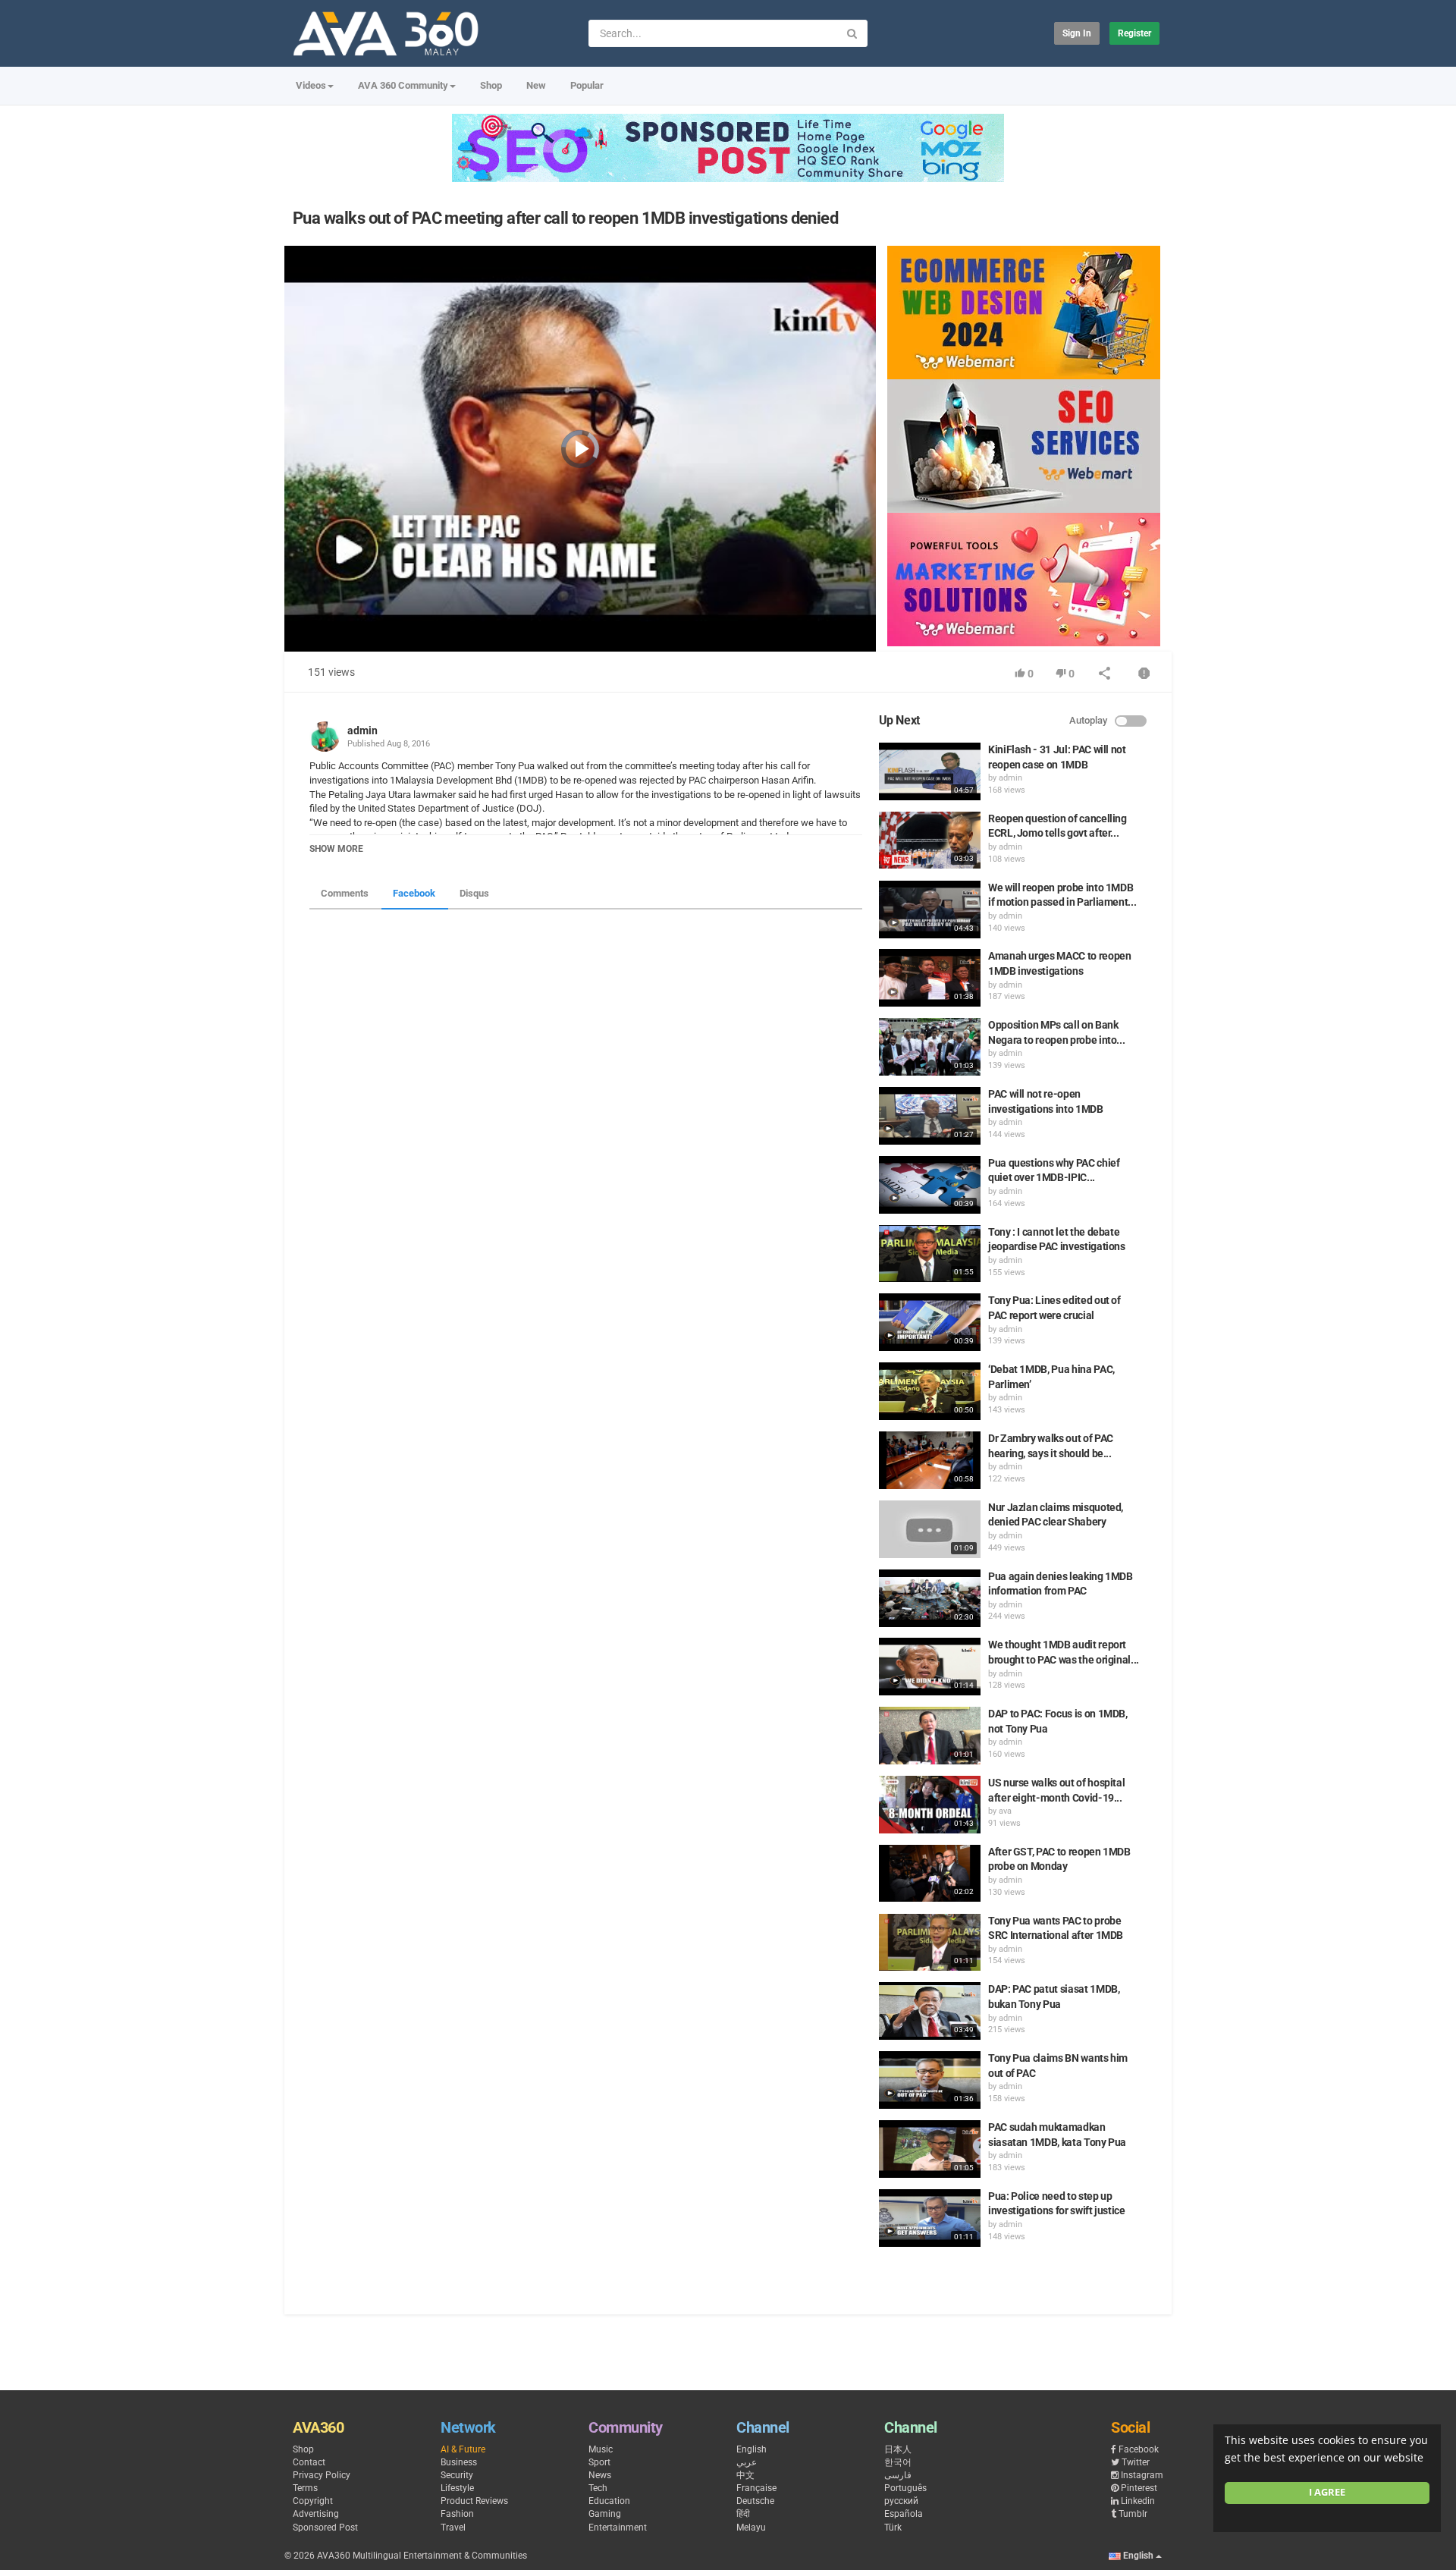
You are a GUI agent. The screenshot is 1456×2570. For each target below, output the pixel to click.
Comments (345, 893)
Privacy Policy (322, 2475)
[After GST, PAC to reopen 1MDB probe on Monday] (930, 1874)
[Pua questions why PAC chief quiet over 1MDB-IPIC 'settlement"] (930, 1185)
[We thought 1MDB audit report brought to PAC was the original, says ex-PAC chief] (930, 1667)
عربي (747, 2462)
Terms (305, 2488)
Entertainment (618, 2528)
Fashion (457, 2514)
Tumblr (1133, 2514)
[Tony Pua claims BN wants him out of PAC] (930, 2080)
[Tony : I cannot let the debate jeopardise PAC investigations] (930, 1254)
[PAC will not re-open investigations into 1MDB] (930, 1116)
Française (756, 2488)
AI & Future (463, 2449)
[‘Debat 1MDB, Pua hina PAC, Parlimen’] (930, 1391)
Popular (587, 85)
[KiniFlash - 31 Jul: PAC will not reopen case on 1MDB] (930, 771)
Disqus (474, 893)
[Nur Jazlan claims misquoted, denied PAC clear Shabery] (930, 1529)
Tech (598, 2488)
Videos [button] (311, 85)
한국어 (898, 2462)
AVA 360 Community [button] (403, 85)
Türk (893, 2528)
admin (362, 730)
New (536, 85)
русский (901, 2501)
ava (1005, 1811)
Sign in (1077, 33)
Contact (309, 2462)
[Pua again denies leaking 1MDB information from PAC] (930, 1598)
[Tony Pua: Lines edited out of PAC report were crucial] (930, 1322)
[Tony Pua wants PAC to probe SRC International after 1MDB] (930, 1943)
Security (457, 2475)
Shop (491, 85)
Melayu (751, 2528)
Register (1134, 33)
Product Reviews (474, 2501)
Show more (336, 849)
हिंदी (743, 2514)
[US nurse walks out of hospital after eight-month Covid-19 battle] (930, 1805)
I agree (1327, 2492)
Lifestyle (457, 2488)
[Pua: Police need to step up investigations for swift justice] (930, 2218)
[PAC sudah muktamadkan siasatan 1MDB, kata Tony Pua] (930, 2149)
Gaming (605, 2514)
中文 (745, 2475)
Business (459, 2462)
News (600, 2475)
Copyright (313, 2501)
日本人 (898, 2449)
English (752, 2449)
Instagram (1142, 2475)
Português (905, 2488)
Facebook (414, 893)
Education (609, 2501)
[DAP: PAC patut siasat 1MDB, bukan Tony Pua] (930, 2011)
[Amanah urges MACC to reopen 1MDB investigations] (930, 978)
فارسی (898, 2475)
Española (904, 2514)
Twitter (1136, 2462)
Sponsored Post (325, 2528)
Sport (599, 2462)
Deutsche (755, 2501)
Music (601, 2449)
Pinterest (1139, 2488)
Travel (453, 2528)
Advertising (316, 2514)
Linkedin (1138, 2501)
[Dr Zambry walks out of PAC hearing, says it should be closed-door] (930, 1460)
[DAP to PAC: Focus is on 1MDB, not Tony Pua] (930, 1736)
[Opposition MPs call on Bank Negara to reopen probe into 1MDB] (930, 1047)
